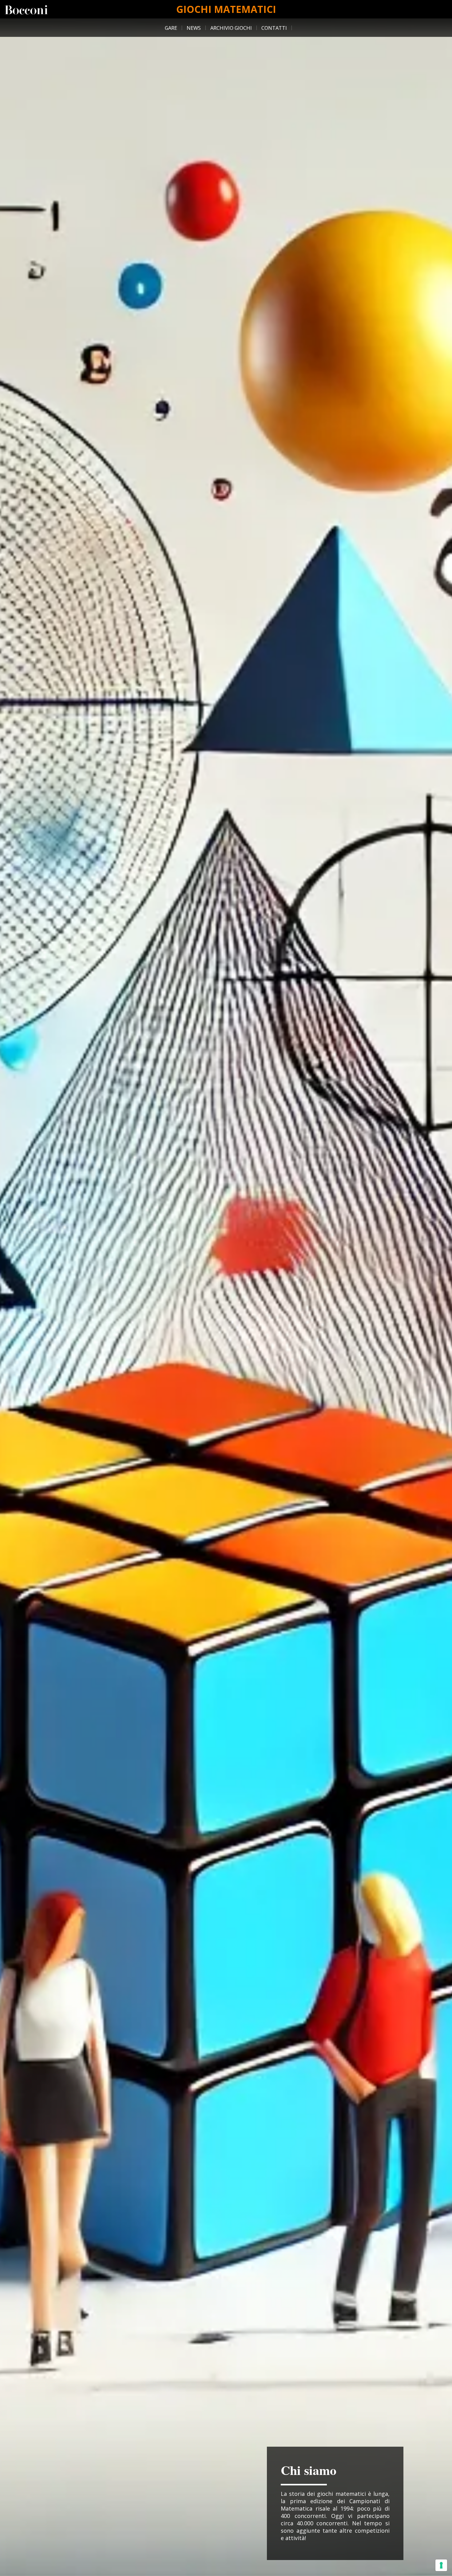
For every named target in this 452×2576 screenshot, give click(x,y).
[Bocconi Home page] (26, 9)
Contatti (274, 28)
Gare (171, 28)
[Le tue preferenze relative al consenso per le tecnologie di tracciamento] (441, 2565)
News (194, 28)
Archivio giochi (231, 28)
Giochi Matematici (226, 9)
